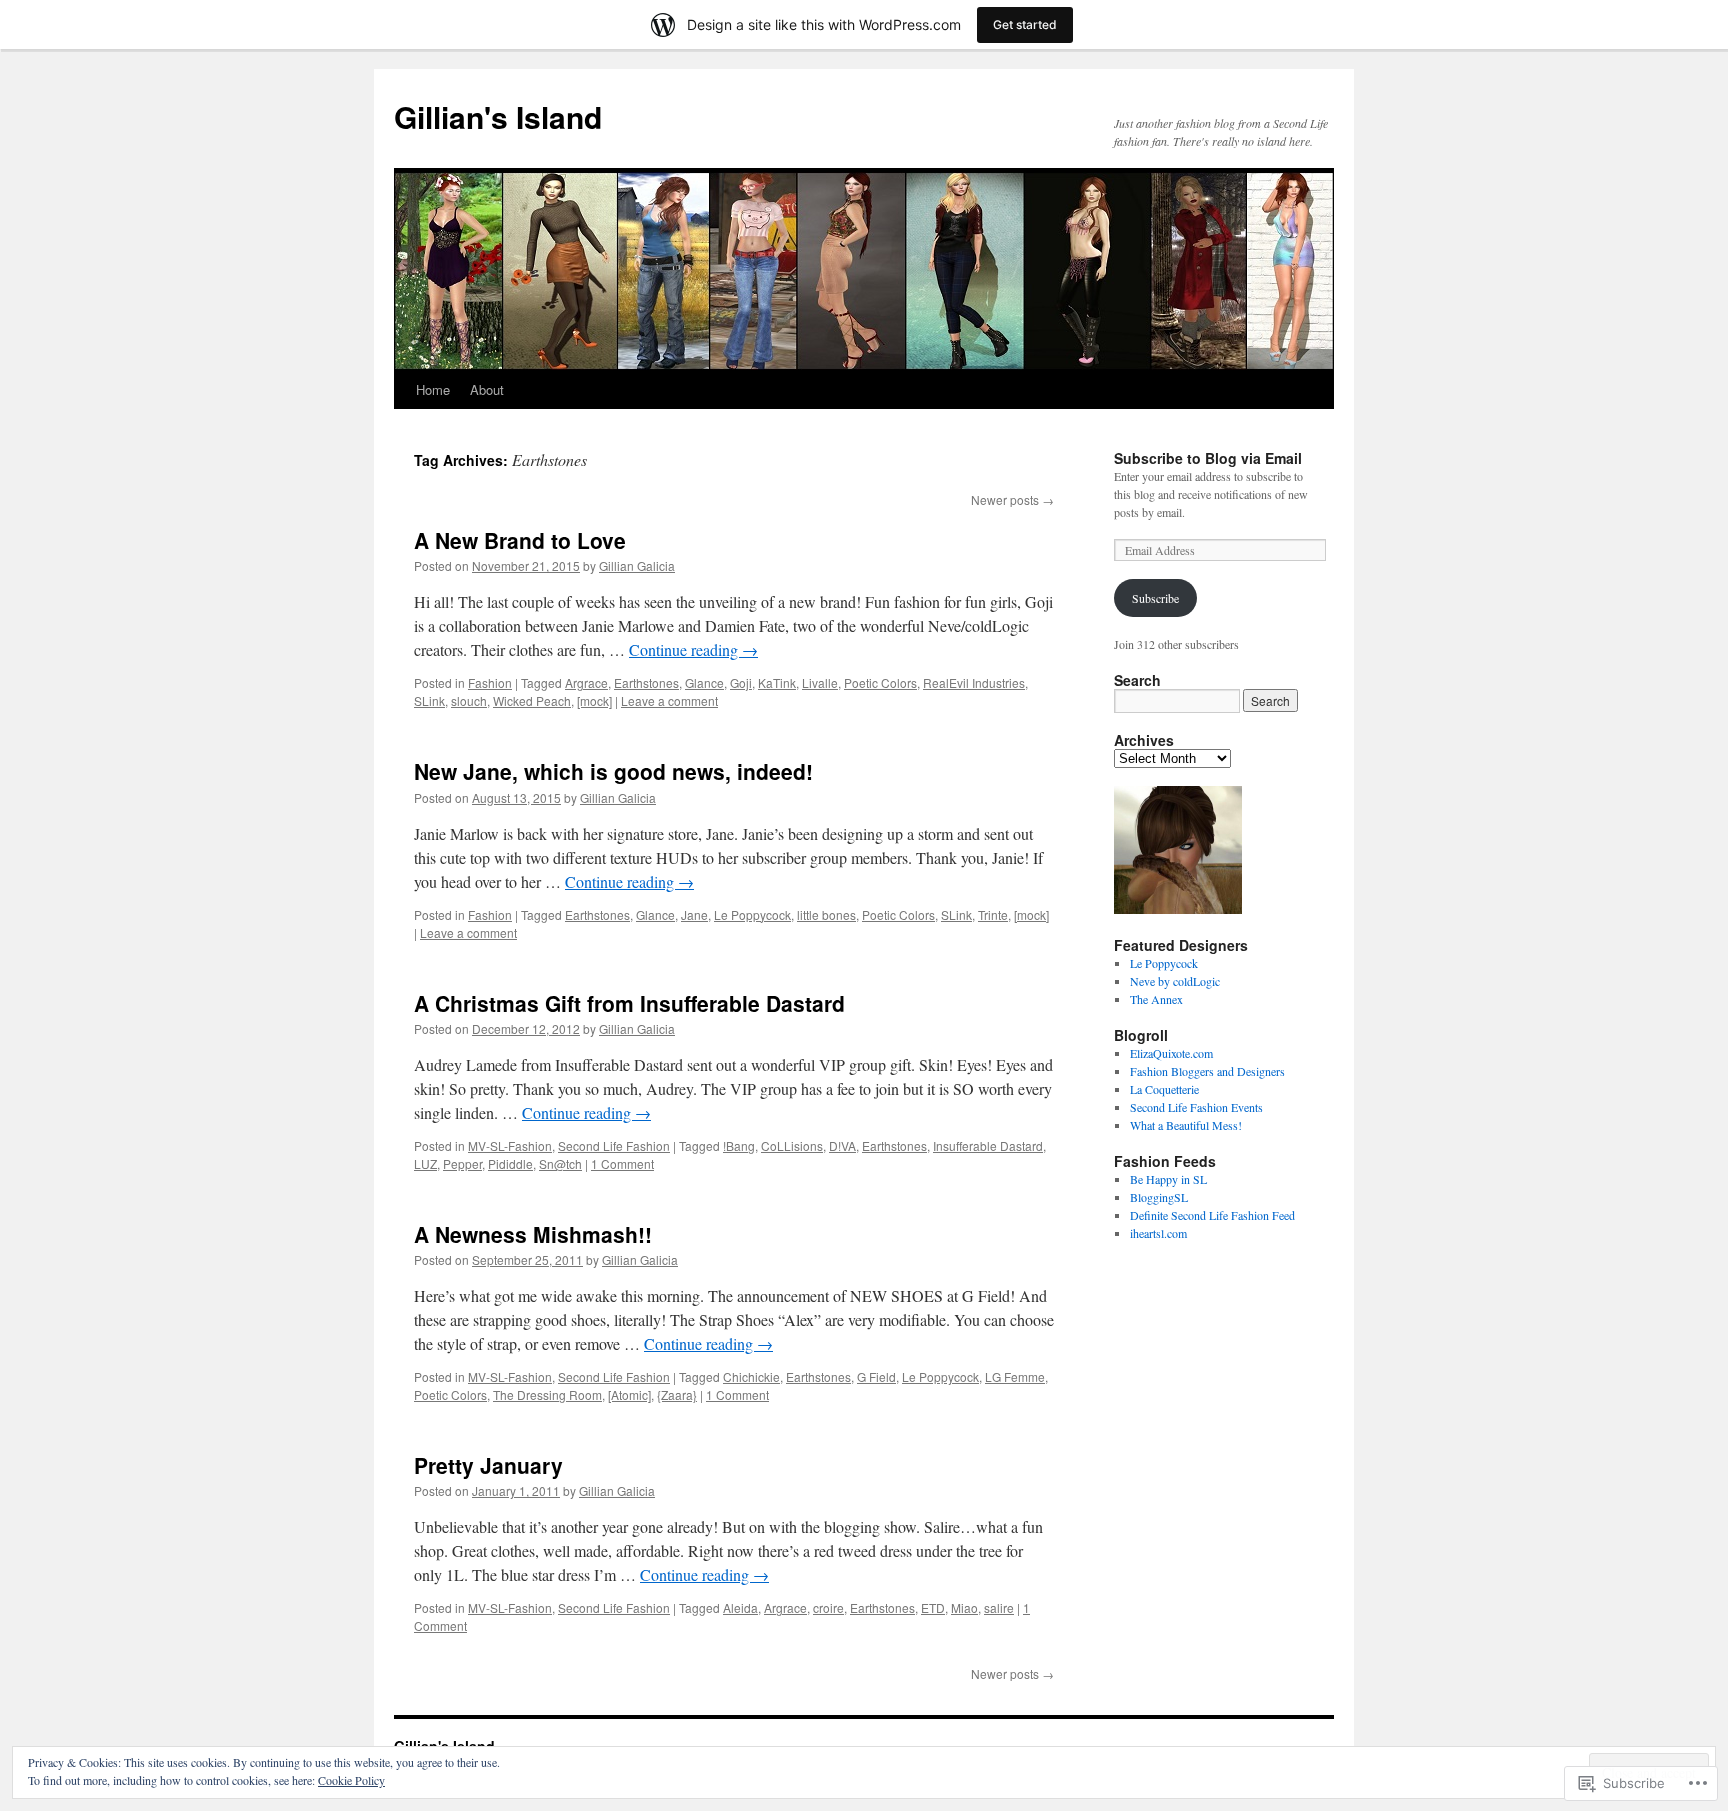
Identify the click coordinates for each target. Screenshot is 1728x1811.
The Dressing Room (547, 1394)
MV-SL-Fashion (510, 1145)
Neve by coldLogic (1175, 981)
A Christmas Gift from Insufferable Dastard (629, 1003)
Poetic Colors (880, 682)
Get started (1025, 24)
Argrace (586, 682)
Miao (964, 1607)
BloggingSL (1159, 1197)
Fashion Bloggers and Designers (1207, 1071)
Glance (704, 682)
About (487, 389)
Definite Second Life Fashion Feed (1212, 1215)
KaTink (777, 682)
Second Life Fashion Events (1196, 1107)
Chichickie (751, 1376)
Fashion (490, 682)
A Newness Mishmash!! (533, 1234)
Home (433, 389)
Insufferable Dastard (988, 1145)
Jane (694, 914)
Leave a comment (669, 700)
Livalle (820, 682)
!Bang (739, 1145)
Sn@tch (560, 1163)
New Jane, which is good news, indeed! (613, 771)
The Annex (1156, 999)
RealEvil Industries (974, 682)
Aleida (740, 1607)
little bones (826, 914)
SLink (429, 700)
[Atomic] (629, 1394)
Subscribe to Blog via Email (1208, 458)
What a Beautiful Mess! (1186, 1125)
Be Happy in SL (1168, 1179)
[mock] (594, 700)
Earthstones (646, 682)
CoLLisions (792, 1145)
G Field (876, 1376)
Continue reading (693, 649)
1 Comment (622, 1163)
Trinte (993, 914)
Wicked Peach (532, 700)
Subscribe (1155, 598)
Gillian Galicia (637, 565)
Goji (741, 682)
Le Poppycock (752, 914)
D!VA (842, 1145)
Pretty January (488, 1465)
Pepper (462, 1163)
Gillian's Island (498, 116)
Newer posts (1012, 499)
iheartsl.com (1158, 1233)
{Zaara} (677, 1394)
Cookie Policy (351, 1780)
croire (828, 1607)
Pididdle (510, 1163)
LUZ (425, 1163)
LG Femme (1015, 1376)
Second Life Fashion (614, 1145)
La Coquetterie (1164, 1089)
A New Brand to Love (520, 540)
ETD (933, 1607)
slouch (469, 700)
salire (999, 1607)
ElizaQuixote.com (1171, 1053)
